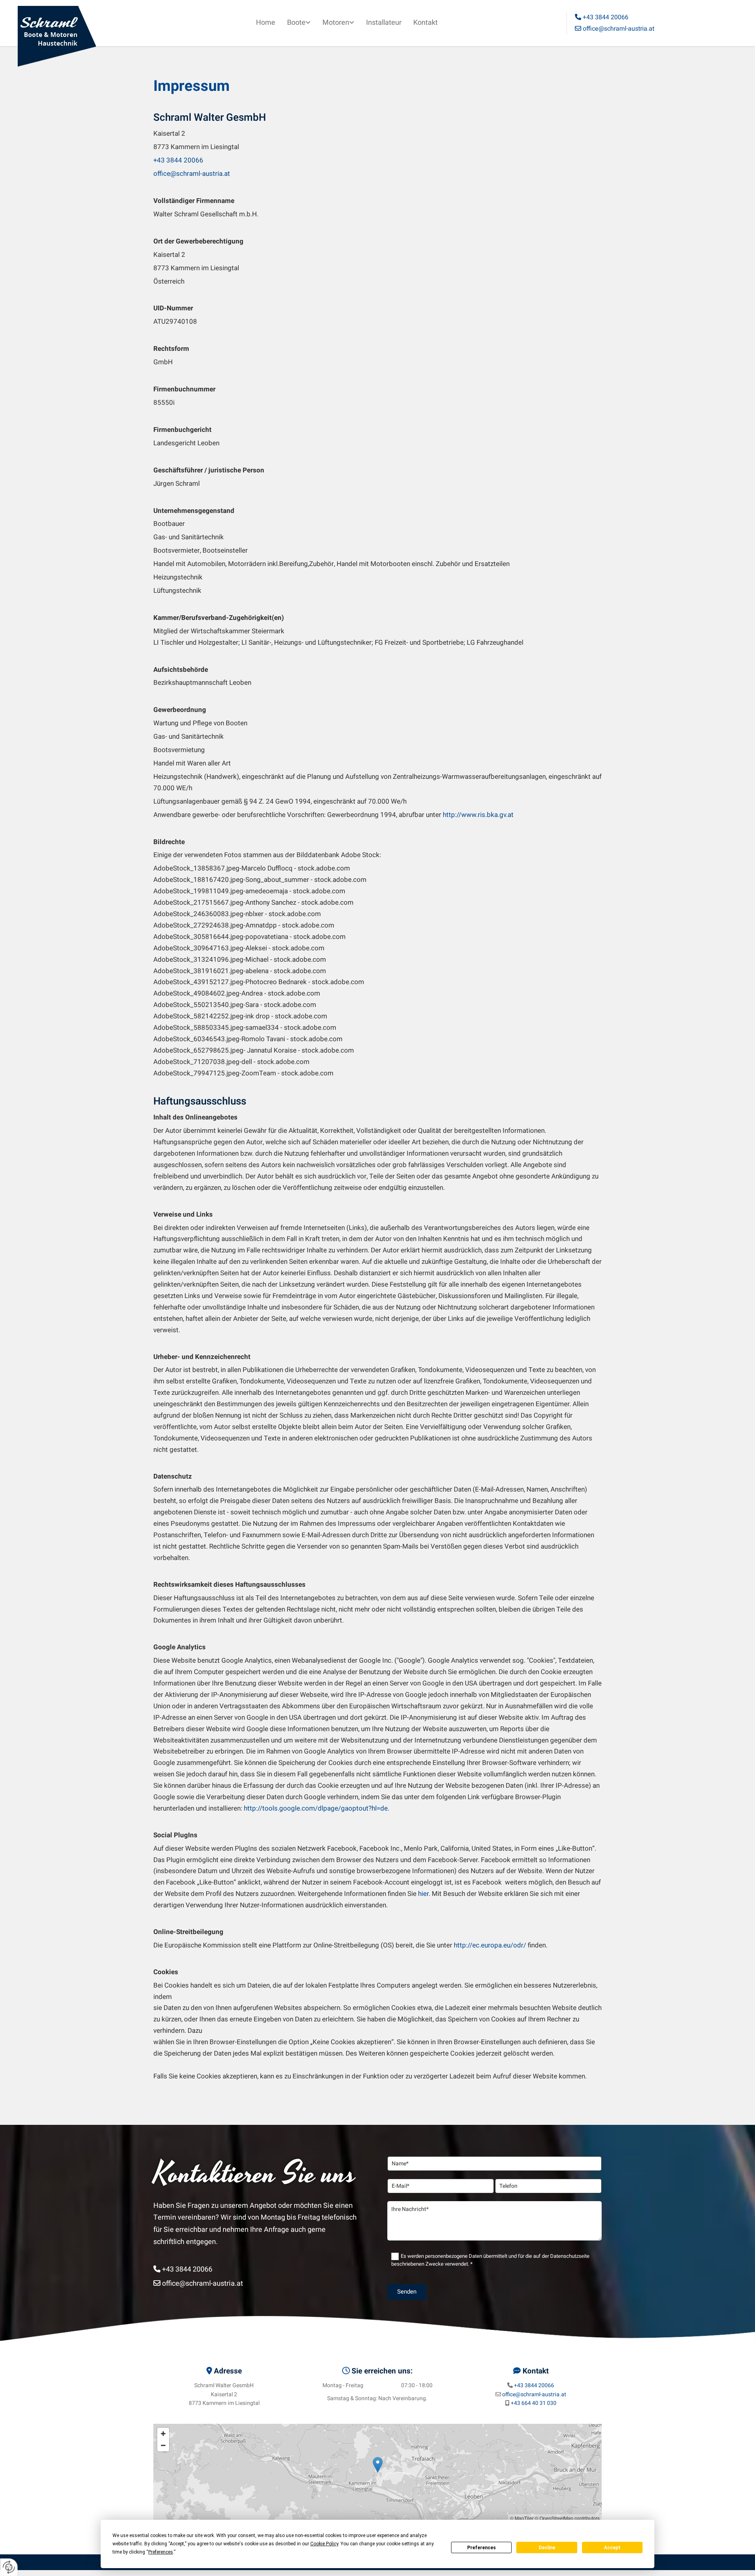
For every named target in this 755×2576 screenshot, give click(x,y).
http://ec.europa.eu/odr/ (490, 1945)
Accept (612, 2548)
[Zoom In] (163, 2434)
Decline (547, 2548)
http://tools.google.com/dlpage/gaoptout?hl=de (316, 1808)
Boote (296, 23)
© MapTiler (522, 2518)
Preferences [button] (161, 2552)
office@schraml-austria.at (615, 29)
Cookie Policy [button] (324, 2544)
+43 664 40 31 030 (534, 2403)
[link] (299, 23)
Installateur (384, 23)
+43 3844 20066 (602, 17)
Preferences (482, 2548)
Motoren (336, 23)
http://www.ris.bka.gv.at (478, 815)
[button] (378, 2465)
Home (266, 23)
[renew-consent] (9, 2567)
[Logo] (73, 36)
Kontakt (425, 23)
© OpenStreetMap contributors (567, 2518)
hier (423, 1894)
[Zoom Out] (163, 2445)
